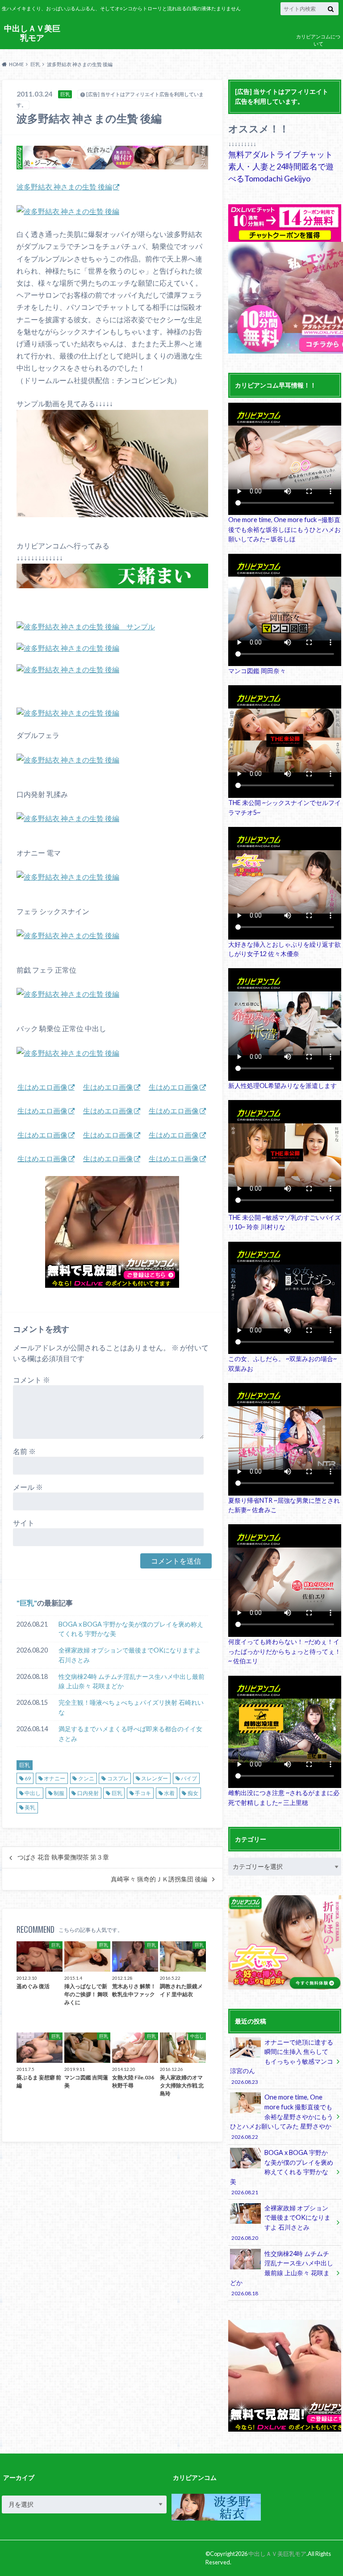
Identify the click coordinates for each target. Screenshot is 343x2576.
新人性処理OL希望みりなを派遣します (282, 1086)
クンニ (86, 1778)
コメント (31, 1380)
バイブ (189, 1778)
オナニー (54, 1778)
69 (28, 1778)
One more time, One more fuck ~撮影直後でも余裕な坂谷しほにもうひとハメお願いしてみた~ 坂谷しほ (284, 529)
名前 (24, 1451)
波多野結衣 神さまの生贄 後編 (64, 187)
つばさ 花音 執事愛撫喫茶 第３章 (63, 1857)
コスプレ (118, 1778)
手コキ (143, 1793)
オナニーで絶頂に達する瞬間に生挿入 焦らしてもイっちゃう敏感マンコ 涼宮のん (282, 2062)
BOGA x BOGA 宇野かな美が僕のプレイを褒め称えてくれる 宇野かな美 (131, 1629)
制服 (59, 1793)
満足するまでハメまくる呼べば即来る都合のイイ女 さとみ (130, 1734)
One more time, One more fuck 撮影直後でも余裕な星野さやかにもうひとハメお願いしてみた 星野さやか (282, 2116)
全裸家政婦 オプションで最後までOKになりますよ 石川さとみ (130, 1655)
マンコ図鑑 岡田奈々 (257, 671)
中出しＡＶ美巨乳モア (32, 33)
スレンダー (155, 1778)
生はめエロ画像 (42, 1087)
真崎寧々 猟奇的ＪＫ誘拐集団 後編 (159, 1879)
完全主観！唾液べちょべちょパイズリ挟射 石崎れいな (131, 1707)
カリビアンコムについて (318, 40)
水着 (169, 1793)
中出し (33, 1793)
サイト (24, 1523)
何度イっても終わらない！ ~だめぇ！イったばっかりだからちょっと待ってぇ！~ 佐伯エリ (284, 1651)
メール (28, 1487)
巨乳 (27, 1603)
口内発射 (88, 1793)
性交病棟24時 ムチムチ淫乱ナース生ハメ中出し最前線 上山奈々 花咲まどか (132, 1681)
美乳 (30, 1807)
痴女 (193, 1793)
